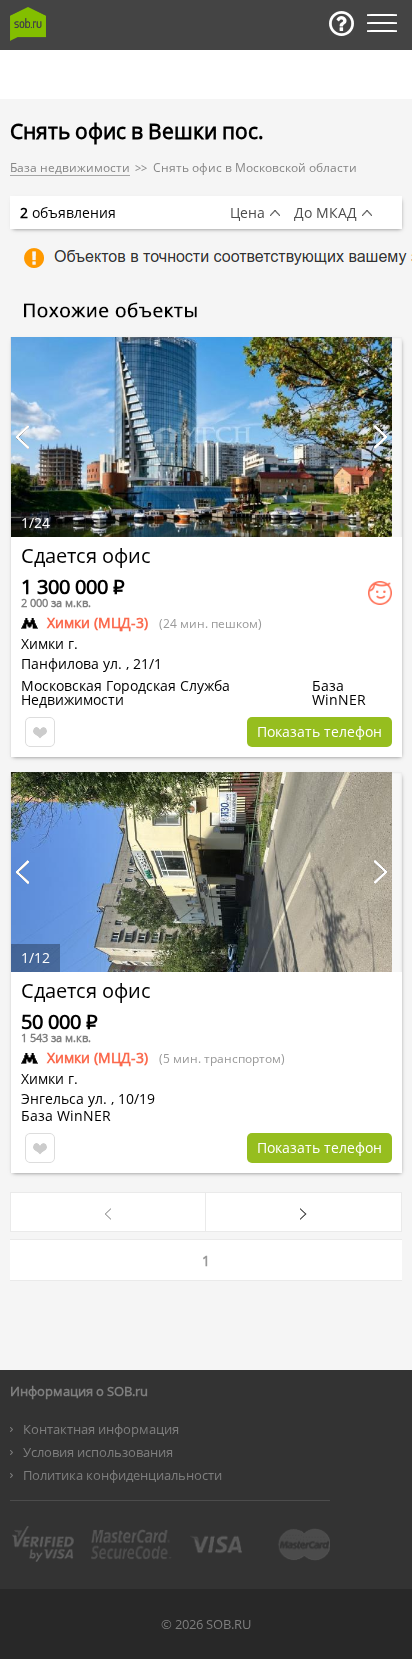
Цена (247, 213)
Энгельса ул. (64, 1098)
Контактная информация (101, 1429)
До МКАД (325, 213)
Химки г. (49, 643)
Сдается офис (86, 555)
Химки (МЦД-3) (97, 622)
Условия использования (98, 1452)
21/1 (147, 663)
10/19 (136, 1098)
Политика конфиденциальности (122, 1475)
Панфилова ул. (71, 663)
